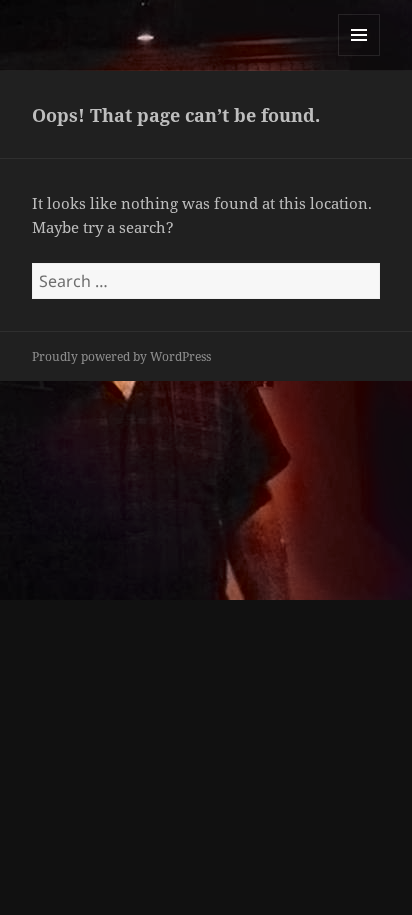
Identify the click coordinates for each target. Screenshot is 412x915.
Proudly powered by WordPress (121, 356)
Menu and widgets (359, 55)
